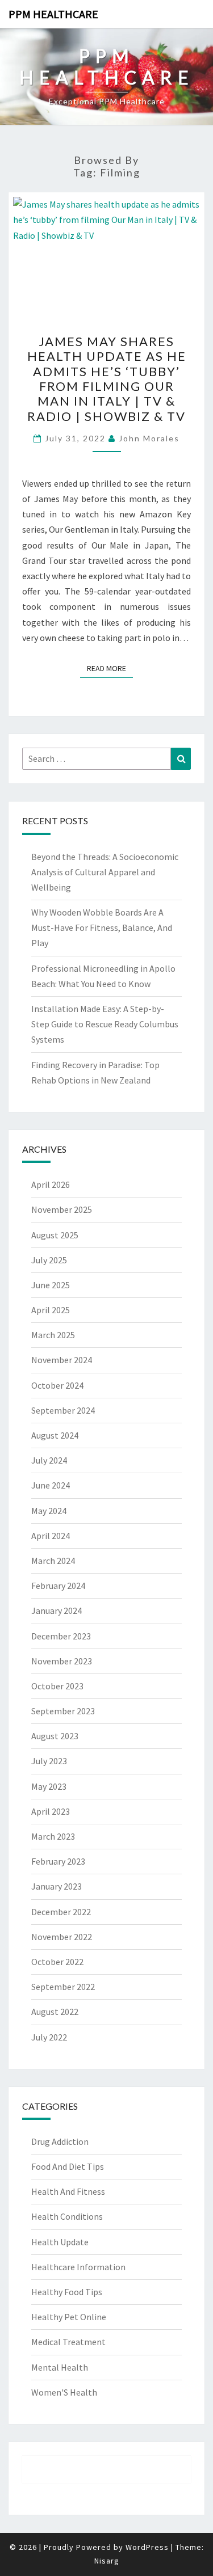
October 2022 (57, 1962)
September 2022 (63, 1987)
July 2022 (49, 2037)
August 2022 (55, 2012)
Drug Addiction (60, 2141)
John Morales (149, 438)
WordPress (147, 2547)
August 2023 (55, 1736)
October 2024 (57, 1385)
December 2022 (61, 1912)
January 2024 (57, 1610)
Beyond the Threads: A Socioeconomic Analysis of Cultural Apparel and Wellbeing (105, 872)
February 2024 (58, 1586)
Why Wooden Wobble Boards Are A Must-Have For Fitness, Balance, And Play (102, 927)
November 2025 (62, 1209)
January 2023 (57, 1886)
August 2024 (55, 1435)
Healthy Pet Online (69, 2317)
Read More (110, 668)
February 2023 (58, 1861)
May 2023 (49, 1786)
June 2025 (51, 1285)
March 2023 (53, 1836)
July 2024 (49, 1460)
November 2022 (62, 1937)
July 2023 (49, 1761)
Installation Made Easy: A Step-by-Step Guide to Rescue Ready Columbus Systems (105, 1024)
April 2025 (51, 1310)
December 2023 (61, 1636)
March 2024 (53, 1561)
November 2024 (62, 1360)
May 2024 (49, 1511)
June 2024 (51, 1485)
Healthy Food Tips (67, 2292)
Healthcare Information (78, 2267)
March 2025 (53, 1335)
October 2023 (57, 1686)
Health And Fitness (68, 2191)
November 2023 (62, 1661)
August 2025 (55, 1235)
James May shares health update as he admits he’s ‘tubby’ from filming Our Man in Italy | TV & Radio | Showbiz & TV (107, 379)
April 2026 (51, 1184)
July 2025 (49, 1260)
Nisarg (107, 2561)
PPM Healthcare (53, 14)
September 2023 (63, 1711)
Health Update (60, 2242)
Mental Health (60, 2367)
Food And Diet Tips (68, 2166)
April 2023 (51, 1811)
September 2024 (63, 1410)
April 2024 (51, 1536)
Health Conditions (67, 2216)
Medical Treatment (68, 2342)
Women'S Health (64, 2392)
